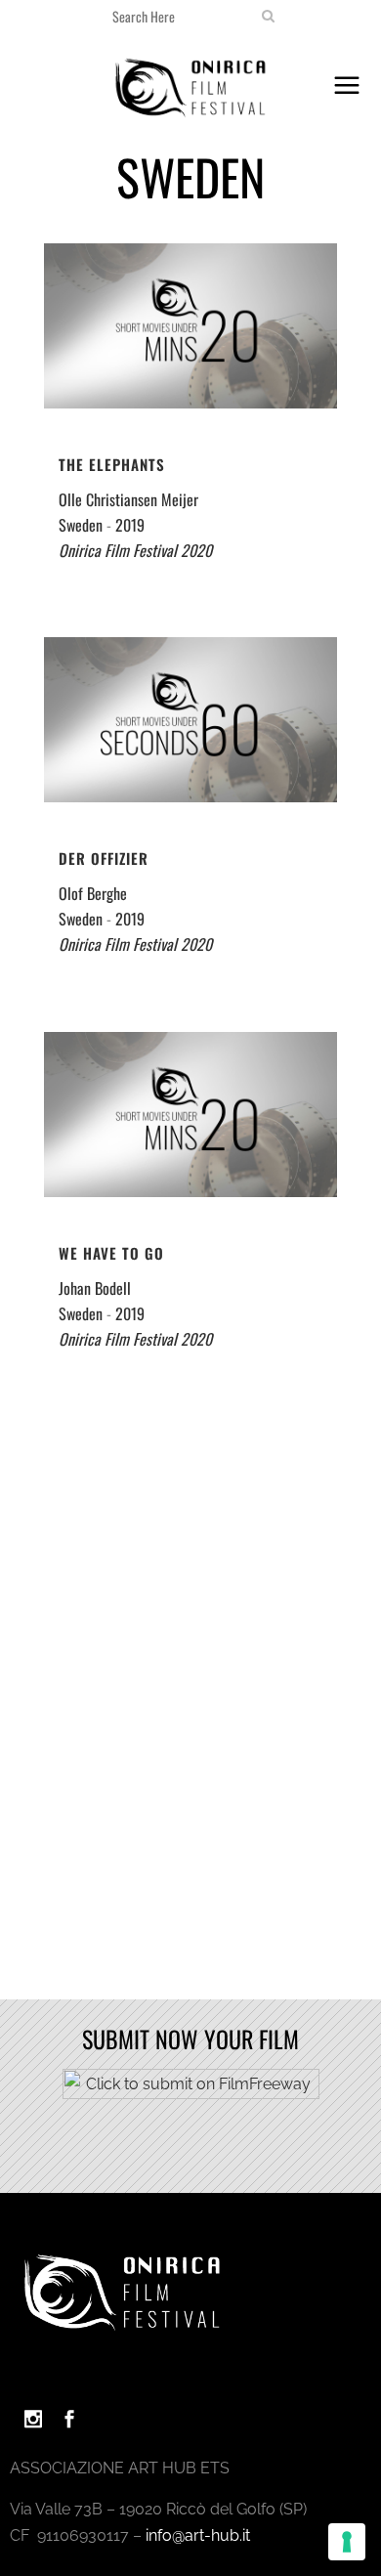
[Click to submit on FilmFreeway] (191, 2094)
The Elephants (112, 464)
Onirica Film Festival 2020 (135, 550)
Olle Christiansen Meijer (128, 499)
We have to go (111, 1253)
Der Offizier (104, 858)
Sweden (81, 525)
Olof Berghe (93, 893)
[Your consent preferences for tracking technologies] (347, 2542)
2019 (130, 525)
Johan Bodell (95, 1288)
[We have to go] (190, 1115)
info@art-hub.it (198, 2535)
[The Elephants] (190, 326)
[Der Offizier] (190, 720)
